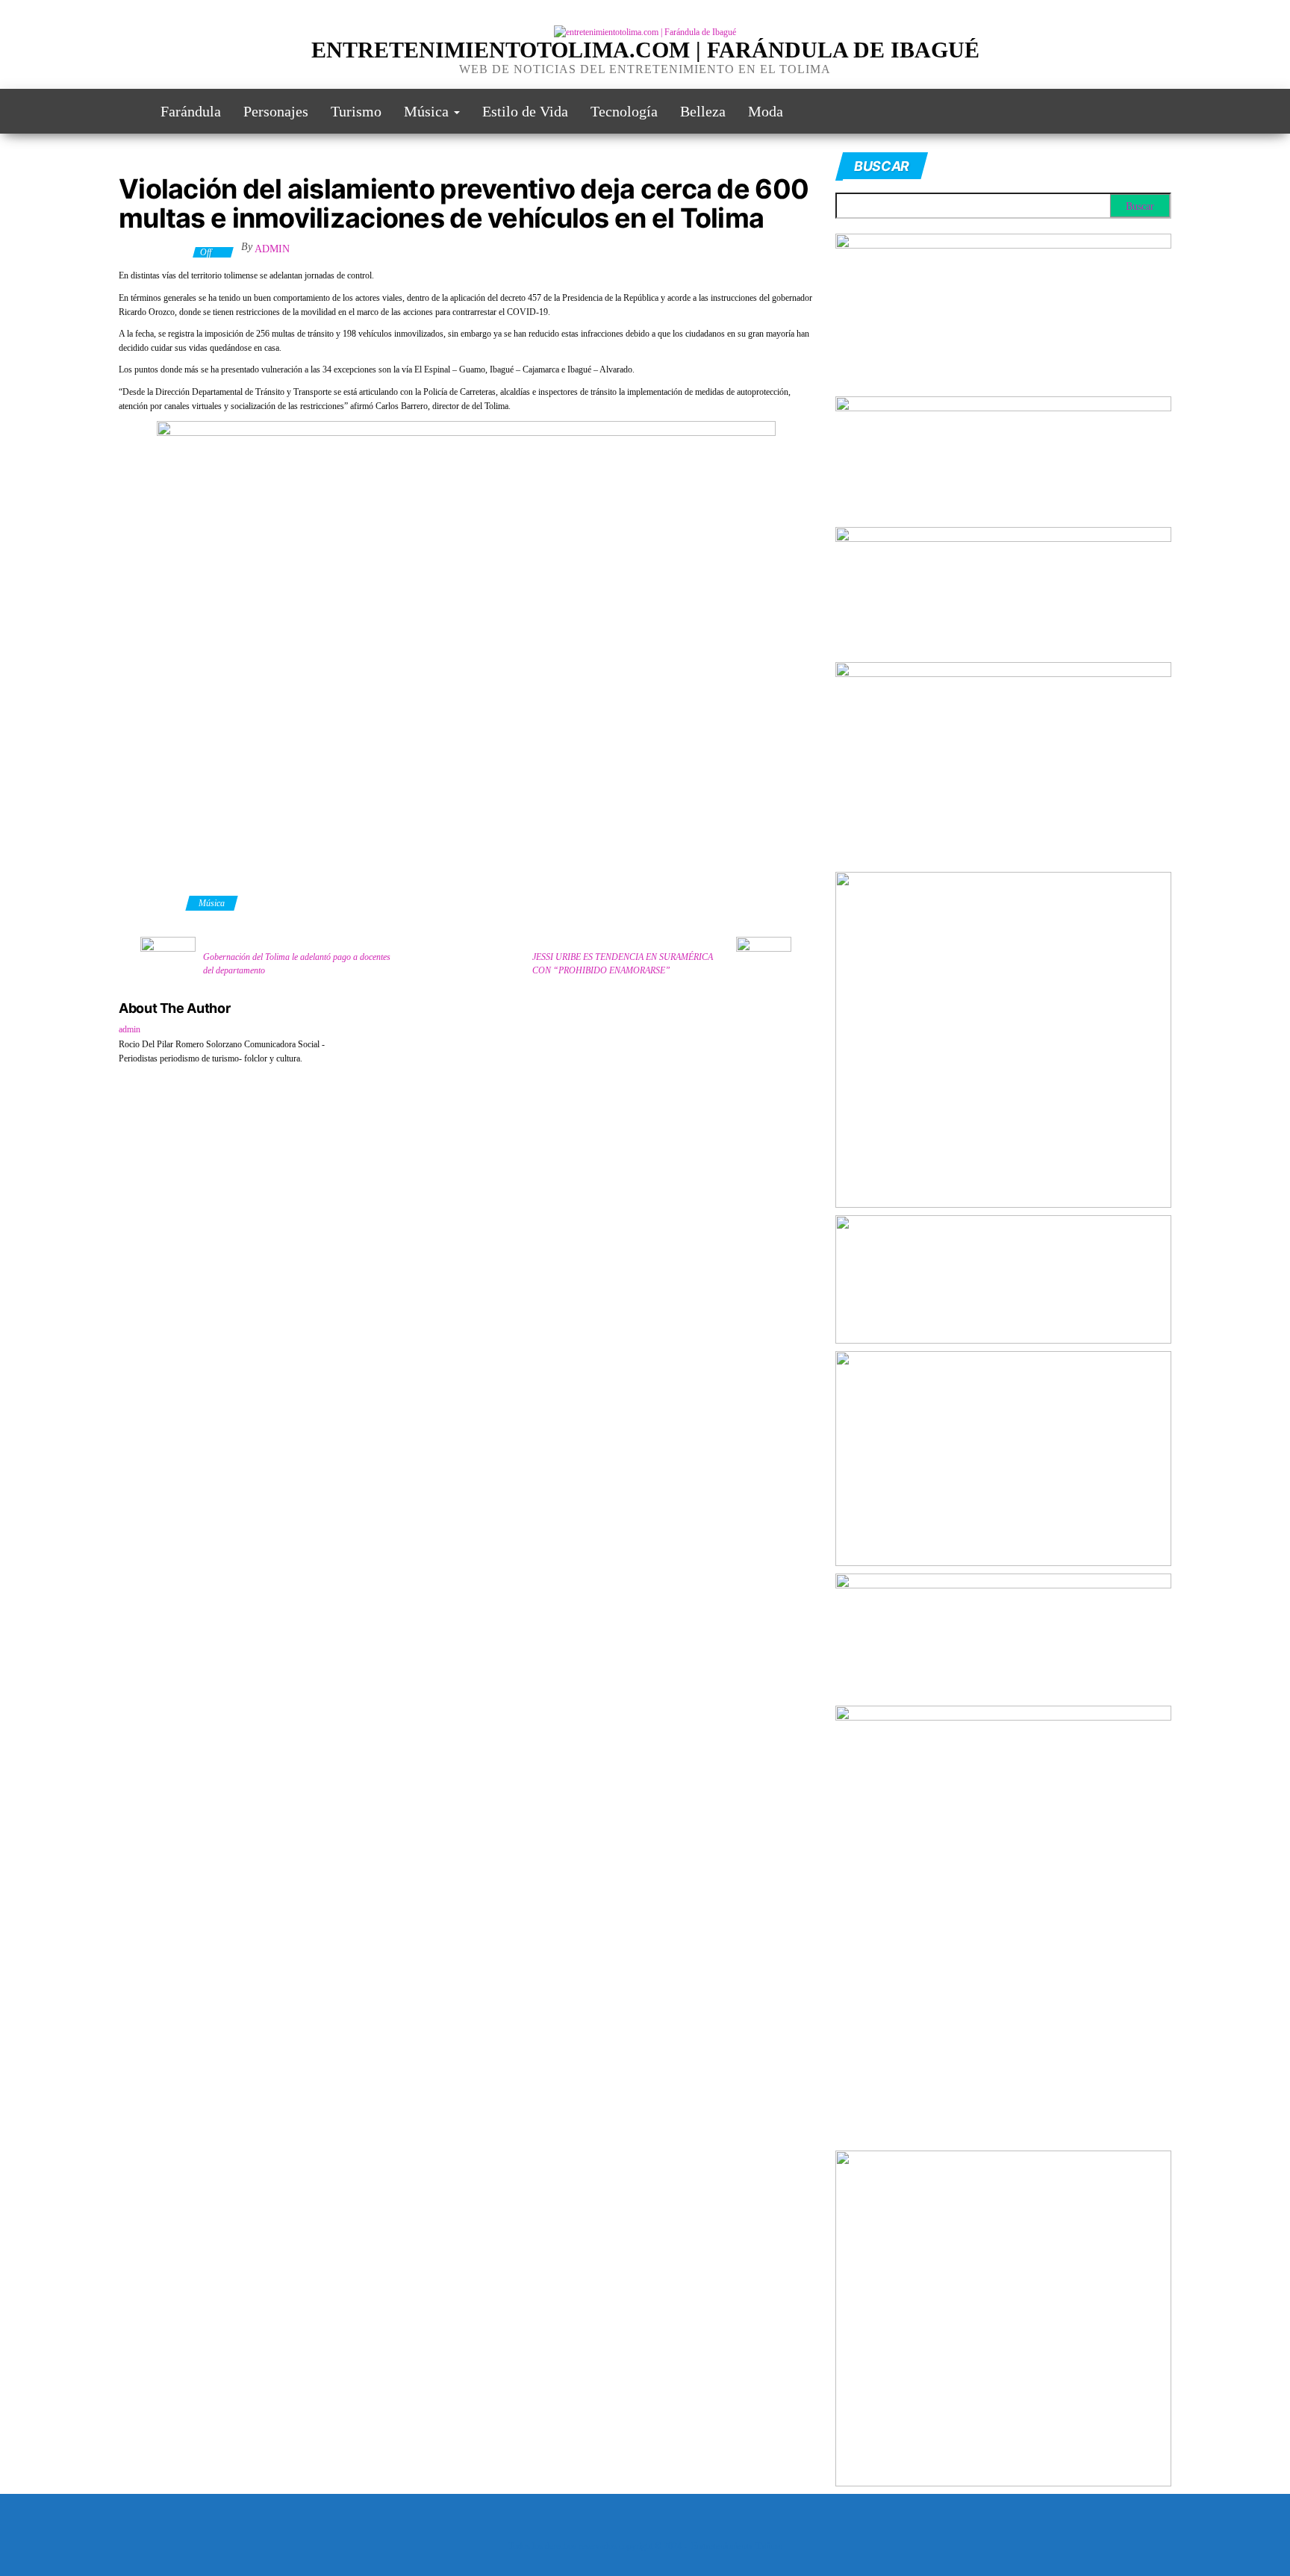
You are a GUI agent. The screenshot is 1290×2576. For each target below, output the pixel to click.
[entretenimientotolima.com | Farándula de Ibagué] (128, 111)
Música (428, 111)
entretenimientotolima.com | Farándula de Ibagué (645, 50)
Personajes (276, 111)
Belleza (703, 111)
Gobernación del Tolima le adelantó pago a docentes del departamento (297, 964)
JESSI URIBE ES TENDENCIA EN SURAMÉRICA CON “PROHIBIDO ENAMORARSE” (623, 964)
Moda (766, 111)
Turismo (356, 111)
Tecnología (624, 111)
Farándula (191, 111)
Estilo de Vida (525, 111)
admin (272, 249)
